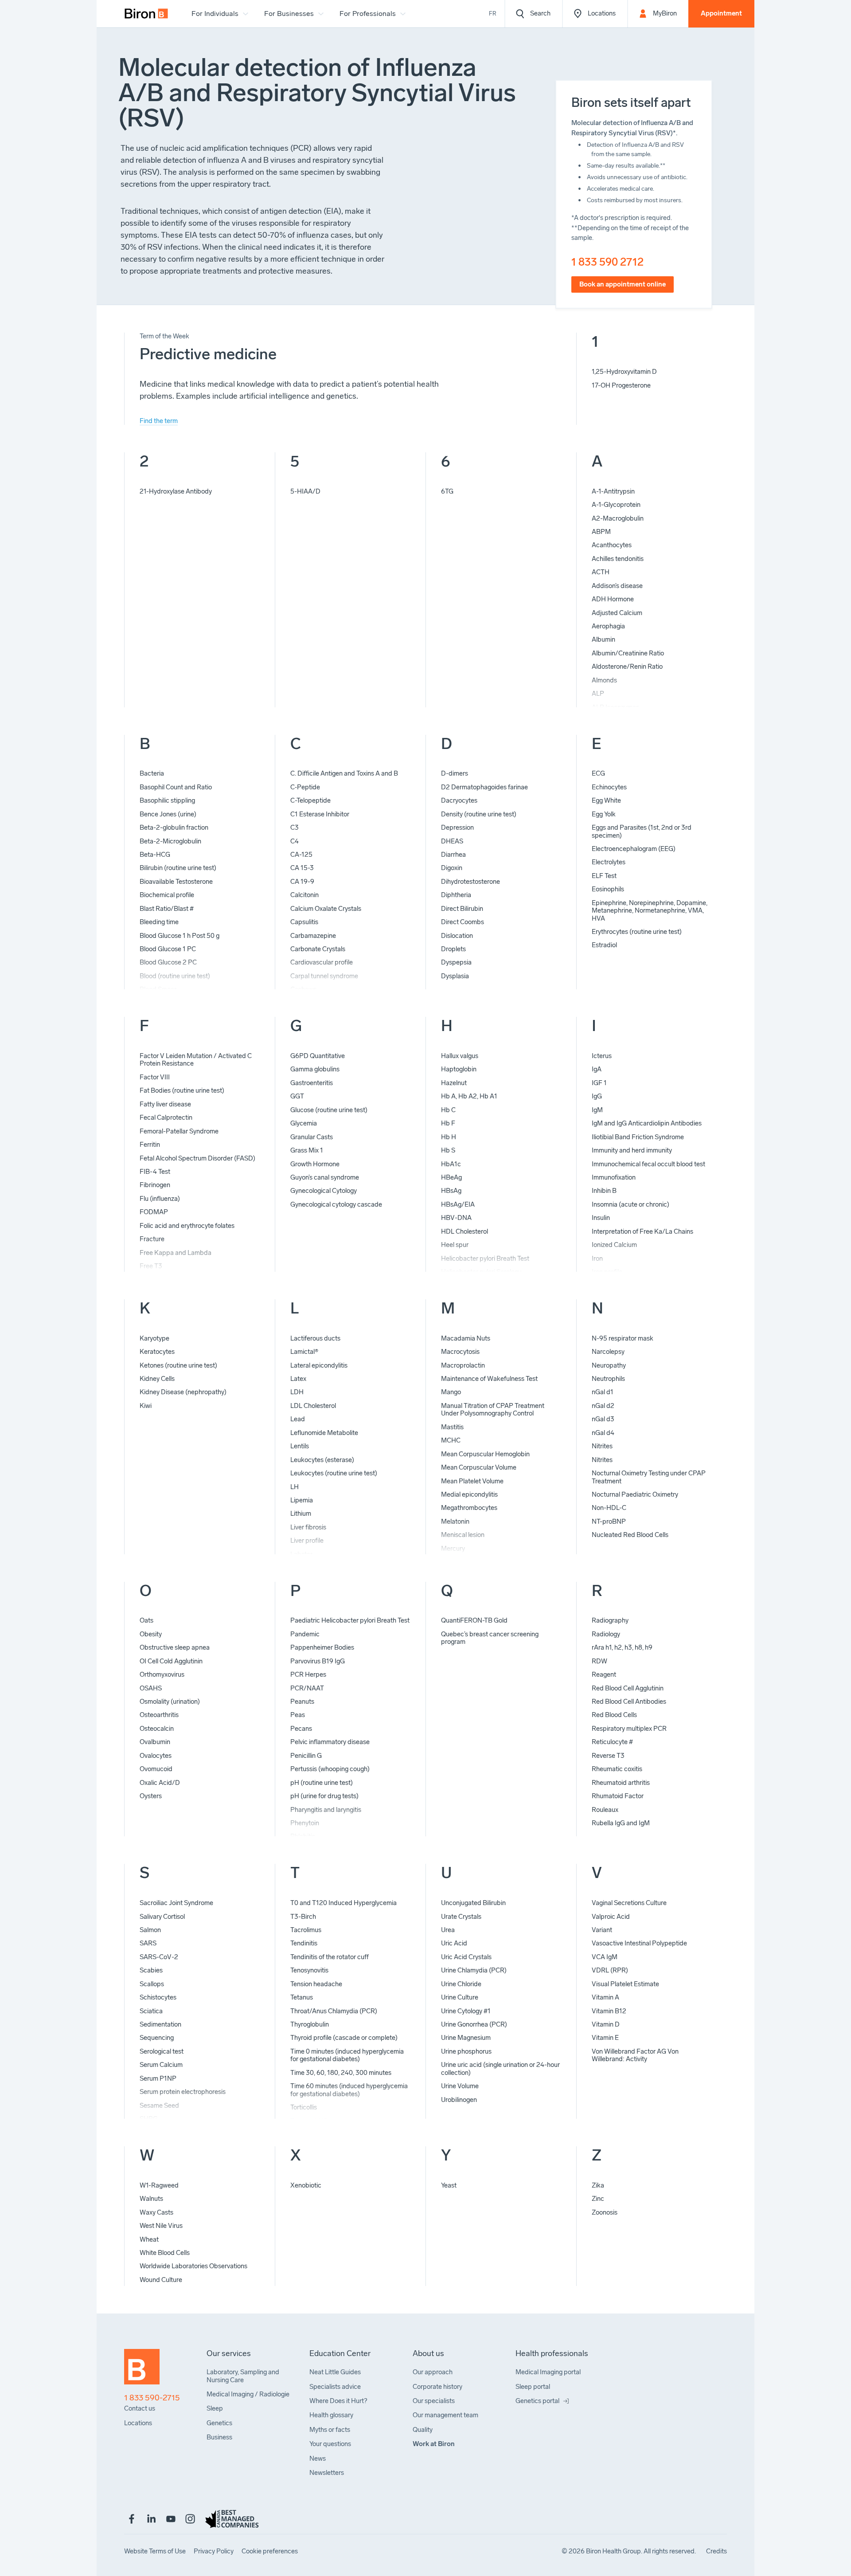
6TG (447, 491)
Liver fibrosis (308, 1527)
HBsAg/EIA (458, 1204)
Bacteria (152, 773)
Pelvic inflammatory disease (330, 1742)
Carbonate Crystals (318, 949)
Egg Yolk (604, 814)
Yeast (449, 2185)
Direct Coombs (463, 922)
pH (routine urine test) (322, 1783)
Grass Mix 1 (307, 1150)
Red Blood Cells (614, 1715)
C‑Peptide (305, 787)
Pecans (301, 1729)
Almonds (604, 680)
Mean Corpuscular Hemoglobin (485, 1454)
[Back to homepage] (142, 2371)
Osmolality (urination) (170, 1702)
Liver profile (307, 1541)
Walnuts (151, 2199)
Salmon (150, 1930)
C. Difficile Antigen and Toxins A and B (344, 773)
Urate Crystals (461, 1917)
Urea (448, 1930)
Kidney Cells (157, 1379)
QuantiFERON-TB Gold (474, 1620)
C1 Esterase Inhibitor (320, 814)
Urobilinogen (459, 2100)
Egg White (606, 800)
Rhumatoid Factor (618, 1796)
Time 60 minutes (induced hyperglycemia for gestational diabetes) (349, 2090)
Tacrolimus (306, 1930)
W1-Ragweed (159, 2185)
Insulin (601, 1218)
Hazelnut (454, 1083)
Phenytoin (305, 1823)
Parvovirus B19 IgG (318, 1661)
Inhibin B (604, 1191)
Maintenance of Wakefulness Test (489, 1379)
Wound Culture (161, 2280)
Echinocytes (609, 787)
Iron (597, 1259)
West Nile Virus (161, 2226)
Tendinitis (304, 1943)
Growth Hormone (315, 1164)
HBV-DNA (456, 1218)
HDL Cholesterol (465, 1231)
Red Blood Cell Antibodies (629, 1702)
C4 (295, 841)
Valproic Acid (611, 1917)
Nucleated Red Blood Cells (630, 1535)
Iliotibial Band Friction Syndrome (638, 1137)
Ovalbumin (155, 1742)
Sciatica (151, 2011)
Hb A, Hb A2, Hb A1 (469, 1096)
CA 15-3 (302, 868)
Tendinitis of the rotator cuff (330, 1957)
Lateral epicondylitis (319, 1365)
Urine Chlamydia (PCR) (474, 1970)
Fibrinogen (155, 1185)
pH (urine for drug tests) (324, 1796)
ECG (598, 773)
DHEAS (452, 841)
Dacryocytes (459, 800)
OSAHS (151, 1688)
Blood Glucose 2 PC (168, 962)
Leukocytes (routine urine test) (334, 1473)
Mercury (453, 1549)
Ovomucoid (156, 1769)
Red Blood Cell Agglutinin (628, 1688)
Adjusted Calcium (617, 613)
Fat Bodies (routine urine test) (182, 1090)
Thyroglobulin (310, 2024)
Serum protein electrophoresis (183, 2092)
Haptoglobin (459, 1069)
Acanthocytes (612, 545)
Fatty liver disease (165, 1104)
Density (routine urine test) (479, 814)
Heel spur (455, 1245)
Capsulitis (304, 922)
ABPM (601, 532)
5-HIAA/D (305, 491)
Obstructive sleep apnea (175, 1647)
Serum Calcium (161, 2065)
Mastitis (452, 1427)
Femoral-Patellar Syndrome (179, 1131)
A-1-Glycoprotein (616, 505)
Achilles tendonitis (618, 559)
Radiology (606, 1634)
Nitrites (602, 1446)
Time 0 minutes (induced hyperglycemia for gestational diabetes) (347, 2055)
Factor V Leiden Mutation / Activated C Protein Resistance (196, 1060)
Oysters (151, 1796)
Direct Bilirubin (462, 909)
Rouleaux (605, 1810)
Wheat (149, 2239)
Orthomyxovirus (162, 1674)
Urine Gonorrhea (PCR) (474, 2024)
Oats (146, 1620)
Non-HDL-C (609, 1508)
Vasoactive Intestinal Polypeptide (639, 1943)
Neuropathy (609, 1365)
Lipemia (302, 1500)
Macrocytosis (460, 1352)
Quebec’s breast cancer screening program (490, 1638)
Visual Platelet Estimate (625, 1984)
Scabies (151, 1970)
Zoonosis (605, 2212)
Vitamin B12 (609, 2011)
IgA (597, 1069)
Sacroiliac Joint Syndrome (176, 1903)
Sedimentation (160, 2024)
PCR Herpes (308, 1674)
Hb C (448, 1110)
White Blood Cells (165, 2253)
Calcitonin (304, 895)
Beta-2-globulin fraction (174, 827)
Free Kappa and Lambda (176, 1253)
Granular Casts (312, 1137)
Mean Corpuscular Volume (479, 1467)
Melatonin (455, 1521)
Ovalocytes (156, 1756)
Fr (493, 14)
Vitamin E (605, 2038)
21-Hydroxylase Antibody (176, 491)
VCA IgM (605, 1957)
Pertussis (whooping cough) (330, 1769)
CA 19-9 (302, 882)
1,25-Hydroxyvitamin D (624, 372)
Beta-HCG (155, 855)
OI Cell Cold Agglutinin (171, 1661)
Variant (602, 1930)
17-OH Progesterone (621, 385)
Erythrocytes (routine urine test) (637, 932)
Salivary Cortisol (162, 1917)
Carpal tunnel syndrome (324, 976)
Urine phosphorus (466, 2051)
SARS (148, 1943)
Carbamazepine (313, 936)
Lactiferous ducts (315, 1338)
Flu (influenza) (160, 1199)
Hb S (448, 1150)
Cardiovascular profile (322, 962)
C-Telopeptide (310, 800)
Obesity (151, 1634)
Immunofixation (614, 1177)
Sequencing (157, 2038)
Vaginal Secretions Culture (629, 1903)
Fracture (152, 1239)
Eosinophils (608, 889)
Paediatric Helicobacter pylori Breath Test (350, 1620)
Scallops (152, 1984)
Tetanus (302, 1997)
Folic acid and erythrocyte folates (187, 1226)
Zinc (598, 2199)
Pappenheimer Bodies (322, 1647)
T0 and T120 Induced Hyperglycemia (344, 1903)
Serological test (162, 2051)
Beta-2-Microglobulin (170, 841)
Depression (457, 827)
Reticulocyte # (612, 1742)
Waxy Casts (156, 2212)
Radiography (610, 1620)
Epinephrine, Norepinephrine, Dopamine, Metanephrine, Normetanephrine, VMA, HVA (650, 911)
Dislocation (457, 936)
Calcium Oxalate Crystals (326, 909)
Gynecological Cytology (324, 1191)
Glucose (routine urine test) (329, 1110)
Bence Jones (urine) (168, 814)
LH (295, 1487)
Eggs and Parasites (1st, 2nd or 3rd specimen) (642, 831)
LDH (297, 1392)
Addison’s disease (617, 586)
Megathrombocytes (469, 1508)
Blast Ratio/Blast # (167, 909)
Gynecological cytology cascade (336, 1204)
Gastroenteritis (312, 1083)
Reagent (604, 1674)
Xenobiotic (306, 2185)
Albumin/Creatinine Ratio (628, 653)
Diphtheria (456, 895)
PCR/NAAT (307, 1688)
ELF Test (604, 876)
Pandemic (305, 1634)
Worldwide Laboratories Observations (193, 2266)
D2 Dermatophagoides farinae (484, 787)
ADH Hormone (613, 599)
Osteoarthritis (159, 1715)
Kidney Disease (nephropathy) (183, 1392)
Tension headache (316, 1984)
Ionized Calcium (614, 1245)
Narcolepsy (608, 1352)
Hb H (449, 1137)
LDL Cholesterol (313, 1406)
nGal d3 (603, 1419)
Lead (298, 1419)
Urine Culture (460, 1997)
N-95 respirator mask (623, 1338)
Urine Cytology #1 (466, 2011)
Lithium (301, 1513)
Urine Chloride (461, 1984)
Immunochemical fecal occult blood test (648, 1164)
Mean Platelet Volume (472, 1481)
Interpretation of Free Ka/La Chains (642, 1231)
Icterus (602, 1056)
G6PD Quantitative (318, 1056)
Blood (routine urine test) (175, 976)
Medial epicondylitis (469, 1494)
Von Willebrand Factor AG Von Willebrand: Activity (635, 2055)
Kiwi (146, 1406)
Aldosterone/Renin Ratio (627, 667)
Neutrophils (608, 1379)
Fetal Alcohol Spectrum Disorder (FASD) (197, 1158)
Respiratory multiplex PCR (629, 1729)
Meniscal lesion (463, 1535)
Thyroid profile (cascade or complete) (344, 2038)
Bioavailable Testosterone (176, 882)
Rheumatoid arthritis (621, 1783)
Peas (298, 1715)
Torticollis (304, 2107)
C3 (295, 827)
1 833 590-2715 (152, 2398)
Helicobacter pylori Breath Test (485, 1259)
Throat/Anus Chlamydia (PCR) (334, 2011)
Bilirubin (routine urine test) (178, 868)
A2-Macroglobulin (618, 518)
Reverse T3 (608, 1756)
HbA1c (451, 1164)
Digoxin (452, 868)
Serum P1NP (158, 2078)
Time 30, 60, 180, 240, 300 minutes (341, 2073)
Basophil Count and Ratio (176, 787)
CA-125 (301, 855)
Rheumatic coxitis (617, 1769)
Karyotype (154, 1338)
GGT (297, 1096)
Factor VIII (155, 1077)
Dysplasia (455, 976)
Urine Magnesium (466, 2038)
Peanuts (302, 1702)
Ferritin (150, 1145)
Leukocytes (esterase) (322, 1460)
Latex (298, 1379)
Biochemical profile (167, 895)
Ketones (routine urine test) (178, 1365)
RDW (599, 1661)
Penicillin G (306, 1756)
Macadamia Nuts (466, 1338)
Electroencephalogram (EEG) (634, 849)
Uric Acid (454, 1943)
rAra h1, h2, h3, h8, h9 (622, 1647)
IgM (597, 1110)
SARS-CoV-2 (159, 1957)
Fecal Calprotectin (166, 1117)
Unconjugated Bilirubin (473, 1903)
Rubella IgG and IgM (621, 1823)
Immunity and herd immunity (632, 1150)
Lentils (300, 1446)
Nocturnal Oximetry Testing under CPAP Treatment (649, 1477)
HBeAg (451, 1177)
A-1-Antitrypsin (613, 491)
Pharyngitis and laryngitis (326, 1810)
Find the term (159, 421)
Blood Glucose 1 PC (168, 949)
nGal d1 (603, 1392)
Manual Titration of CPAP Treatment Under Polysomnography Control (493, 1410)
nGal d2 (603, 1406)
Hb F (448, 1123)
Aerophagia (608, 626)
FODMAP (154, 1212)
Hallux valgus (460, 1056)
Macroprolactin (463, 1365)
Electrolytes (609, 862)
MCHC (451, 1440)
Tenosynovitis (309, 1970)
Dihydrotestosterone (470, 882)
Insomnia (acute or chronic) (630, 1204)
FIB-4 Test (155, 1172)
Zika (598, 2185)
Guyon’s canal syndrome (325, 1177)
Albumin (603, 639)
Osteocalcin (157, 1729)
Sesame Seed (159, 2105)
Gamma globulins (315, 1069)
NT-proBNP (609, 1521)
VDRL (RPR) (610, 1970)
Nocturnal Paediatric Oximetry (635, 1494)
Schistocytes (158, 1997)
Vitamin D (606, 2024)
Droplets (453, 949)
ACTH (601, 572)
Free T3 (151, 1266)
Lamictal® (304, 1352)
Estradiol (604, 945)
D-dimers (455, 773)
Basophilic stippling (167, 800)
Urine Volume (460, 2086)
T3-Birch (303, 1917)
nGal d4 (603, 1433)
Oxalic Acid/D (160, 1783)
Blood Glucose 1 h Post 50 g (180, 936)
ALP (598, 694)
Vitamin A (605, 1997)
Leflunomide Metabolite (324, 1433)
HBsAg (451, 1191)
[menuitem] (146, 14)
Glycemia (304, 1123)
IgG (597, 1096)
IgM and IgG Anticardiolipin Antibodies (647, 1123)
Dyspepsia (456, 962)
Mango (451, 1392)
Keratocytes (157, 1352)
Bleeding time (159, 922)
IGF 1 (599, 1083)
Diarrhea (453, 855)
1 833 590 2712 (607, 262)
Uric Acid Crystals (466, 1957)
